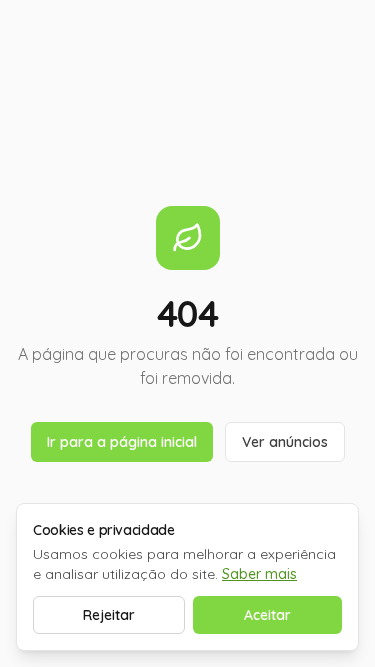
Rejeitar (109, 615)
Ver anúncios (285, 442)
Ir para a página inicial (122, 442)
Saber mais (259, 574)
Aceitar (267, 615)
